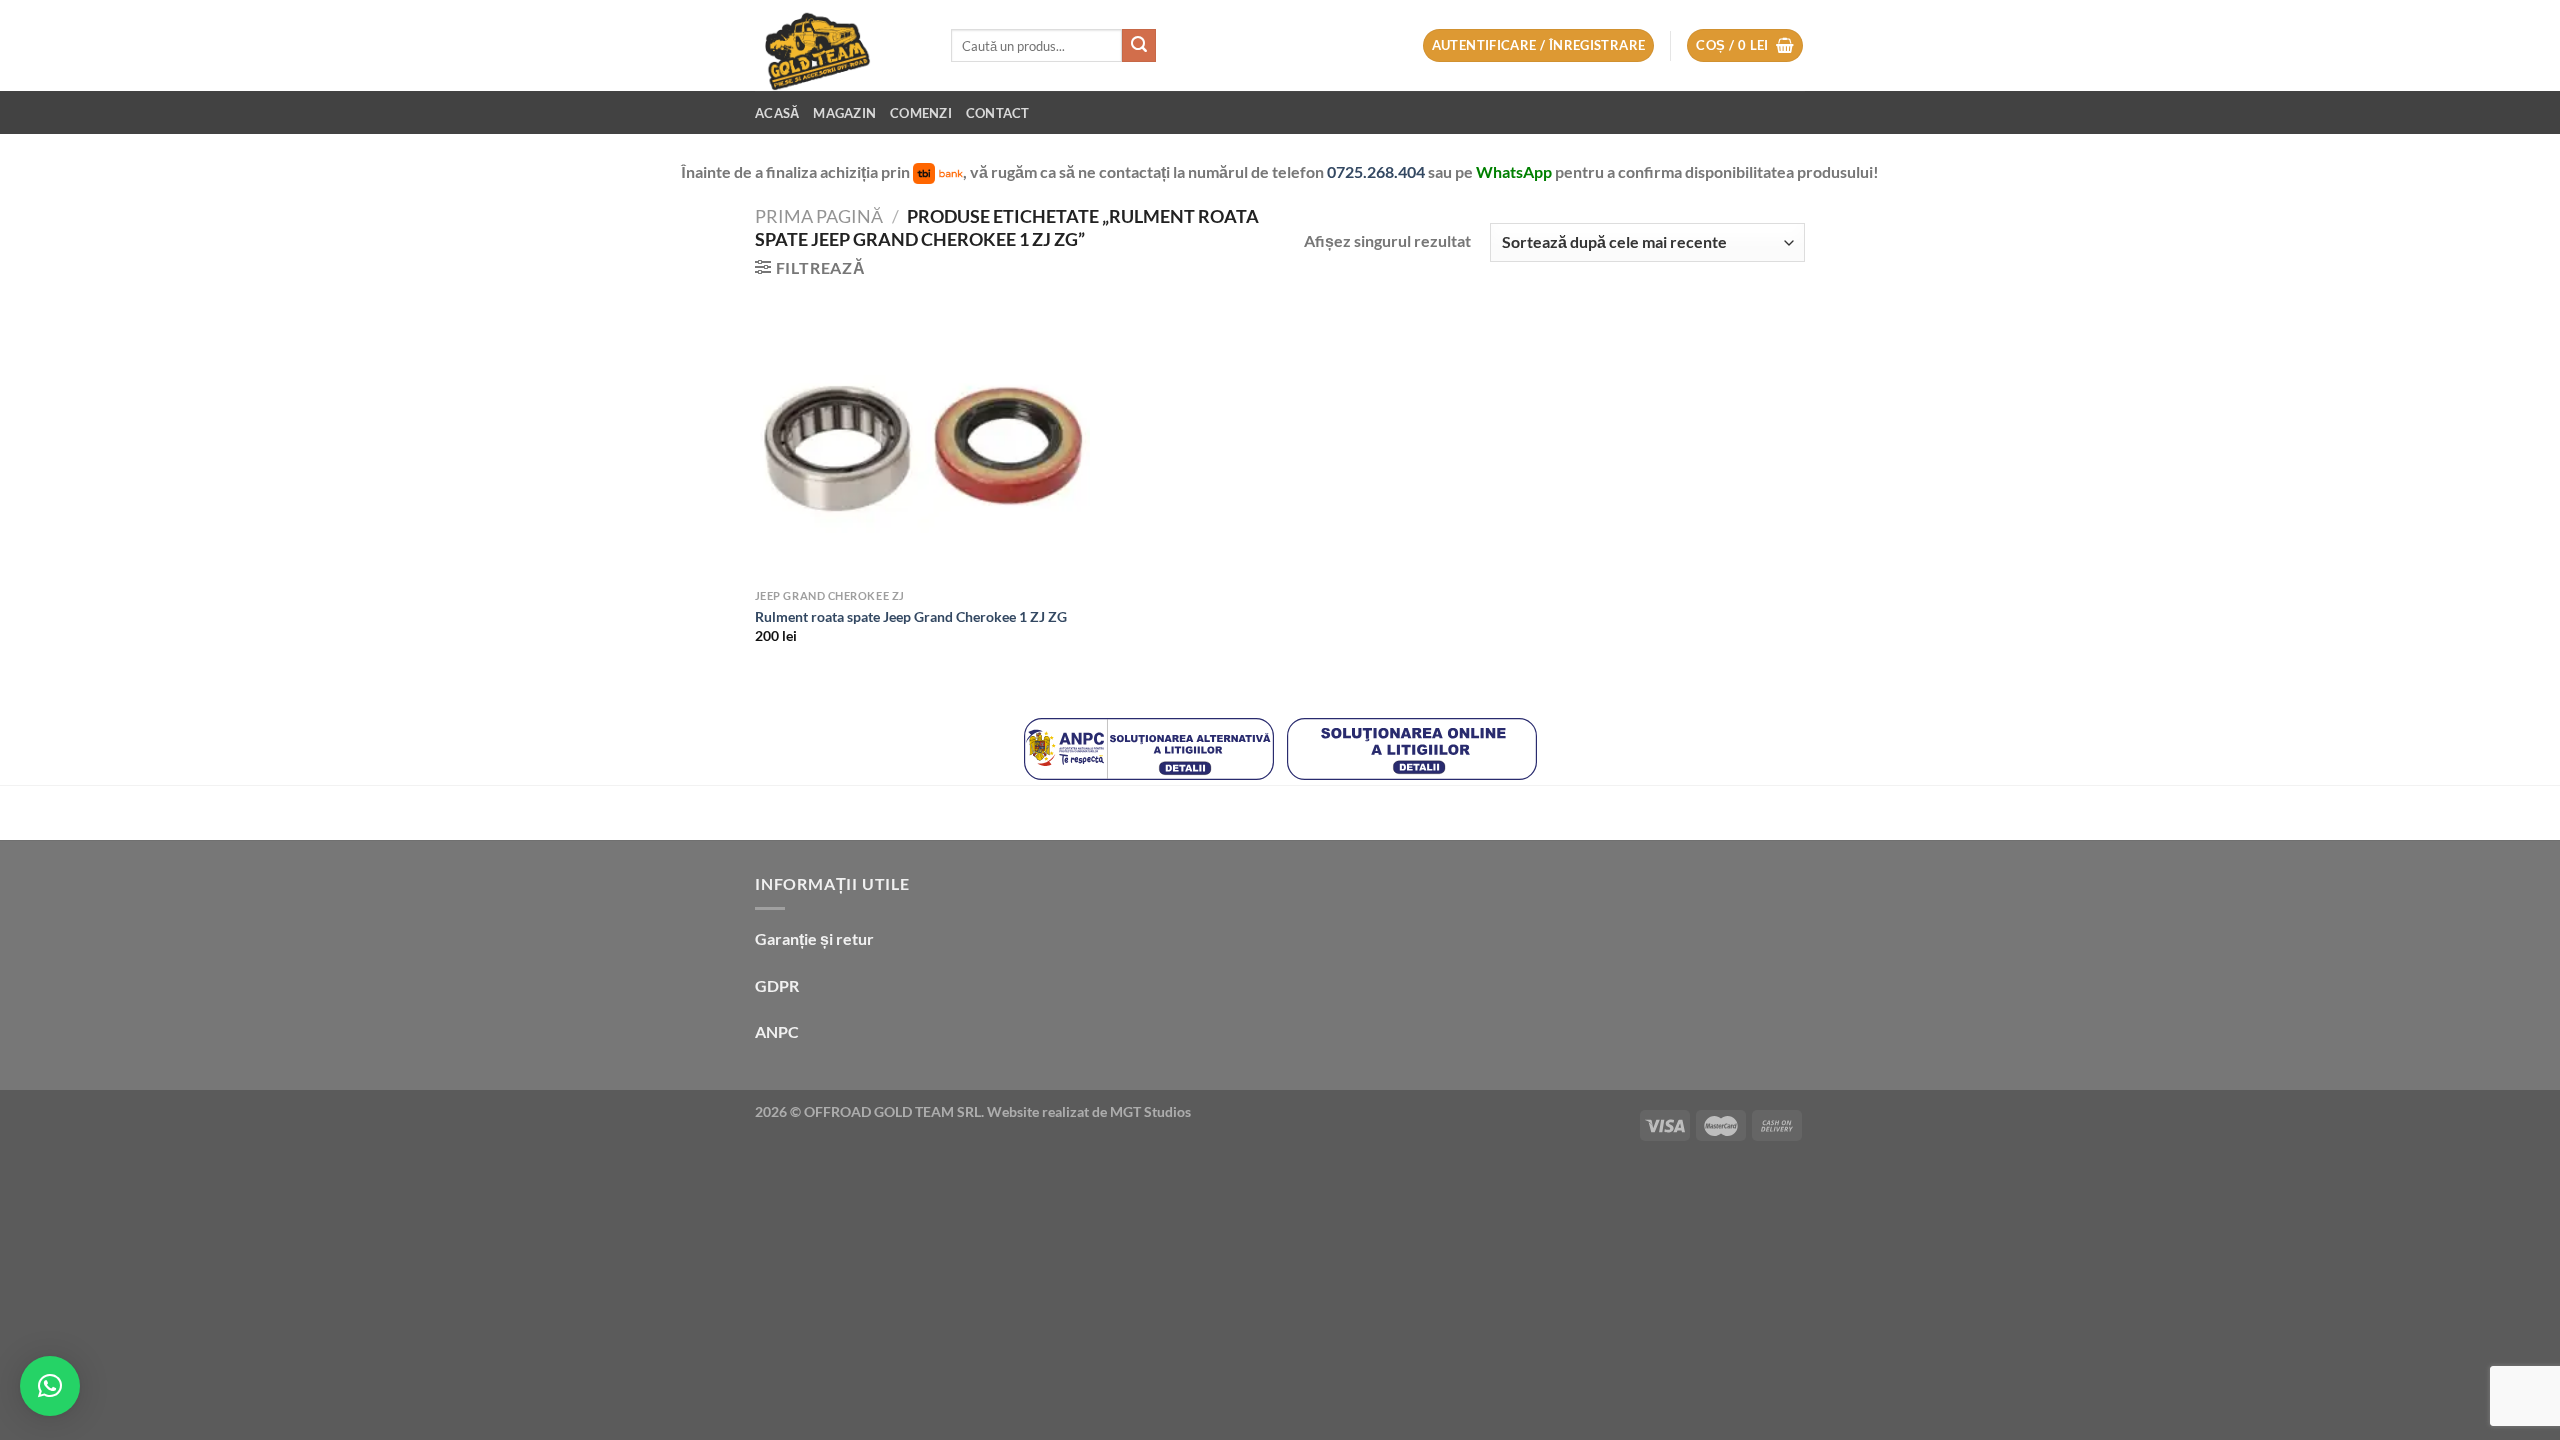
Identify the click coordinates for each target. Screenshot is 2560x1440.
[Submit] (1139, 46)
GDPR (777, 985)
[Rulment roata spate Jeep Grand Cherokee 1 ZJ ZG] (922, 444)
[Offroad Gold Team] (838, 45)
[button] (50, 1386)
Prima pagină (819, 216)
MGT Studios (1150, 1111)
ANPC (777, 1031)
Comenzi (921, 113)
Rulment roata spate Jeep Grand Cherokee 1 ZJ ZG (911, 616)
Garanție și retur (814, 938)
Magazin (844, 113)
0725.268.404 (1377, 171)
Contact (998, 113)
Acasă (777, 113)
